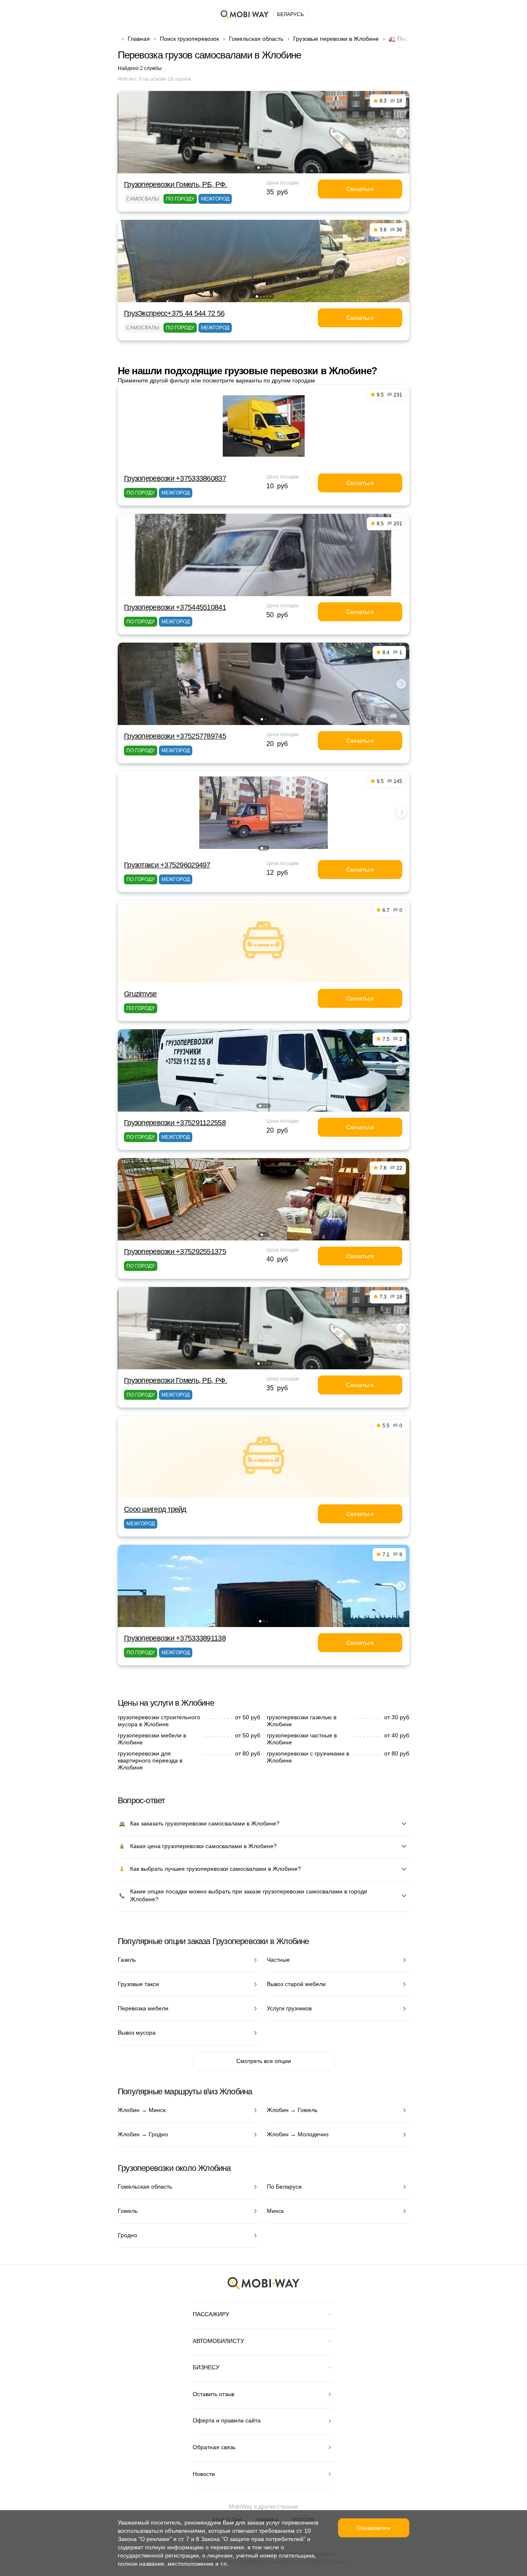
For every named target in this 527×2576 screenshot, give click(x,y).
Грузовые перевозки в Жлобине (336, 39)
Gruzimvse (140, 994)
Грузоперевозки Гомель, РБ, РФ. (175, 184)
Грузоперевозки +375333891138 (175, 1638)
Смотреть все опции (264, 2061)
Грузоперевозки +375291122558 (175, 1123)
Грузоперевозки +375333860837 (175, 478)
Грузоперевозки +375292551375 (175, 1252)
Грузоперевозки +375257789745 (175, 736)
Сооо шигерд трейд (155, 1509)
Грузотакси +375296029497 (167, 865)
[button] (259, 168)
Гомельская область (256, 39)
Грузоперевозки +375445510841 (175, 607)
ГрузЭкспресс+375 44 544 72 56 (174, 313)
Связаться (360, 189)
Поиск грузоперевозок (189, 39)
